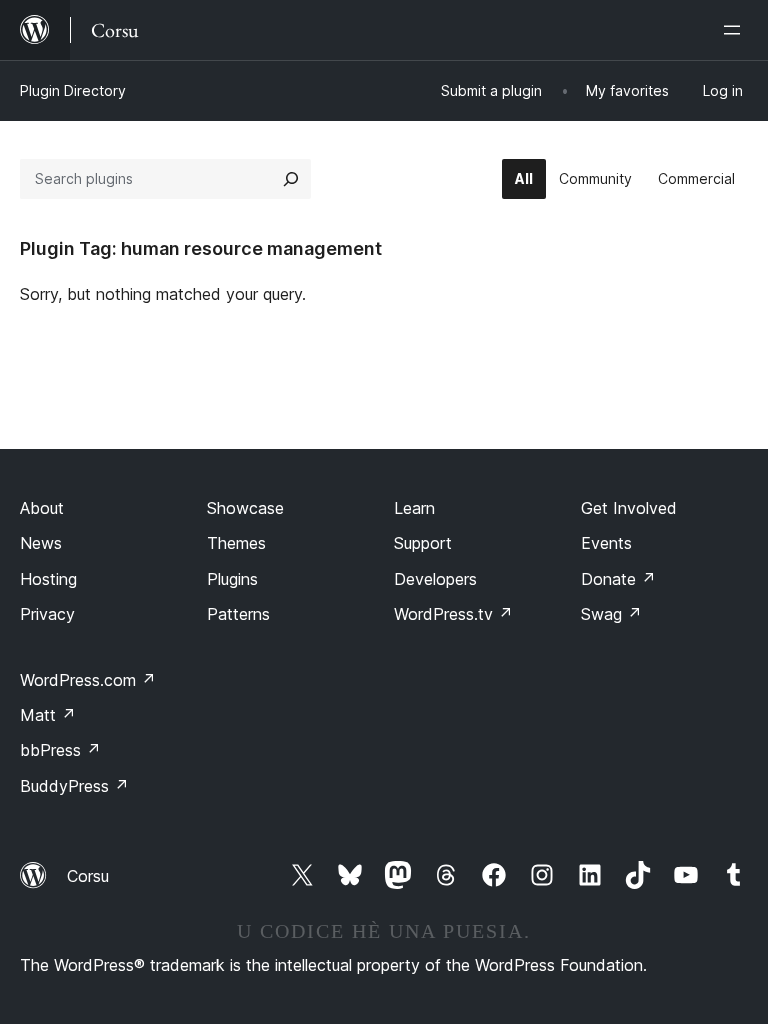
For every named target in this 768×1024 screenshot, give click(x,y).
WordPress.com (88, 680)
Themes (236, 543)
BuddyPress (74, 786)
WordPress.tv (453, 614)
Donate (618, 579)
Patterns (238, 614)
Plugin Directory (73, 90)
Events (606, 543)
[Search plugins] (291, 179)
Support (423, 543)
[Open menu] (736, 30)
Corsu (88, 876)
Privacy (47, 614)
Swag (611, 614)
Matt (48, 715)
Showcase (245, 508)
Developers (435, 579)
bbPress (60, 750)
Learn (414, 508)
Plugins (232, 579)
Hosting (48, 579)
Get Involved (629, 508)
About (42, 508)
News (41, 543)
